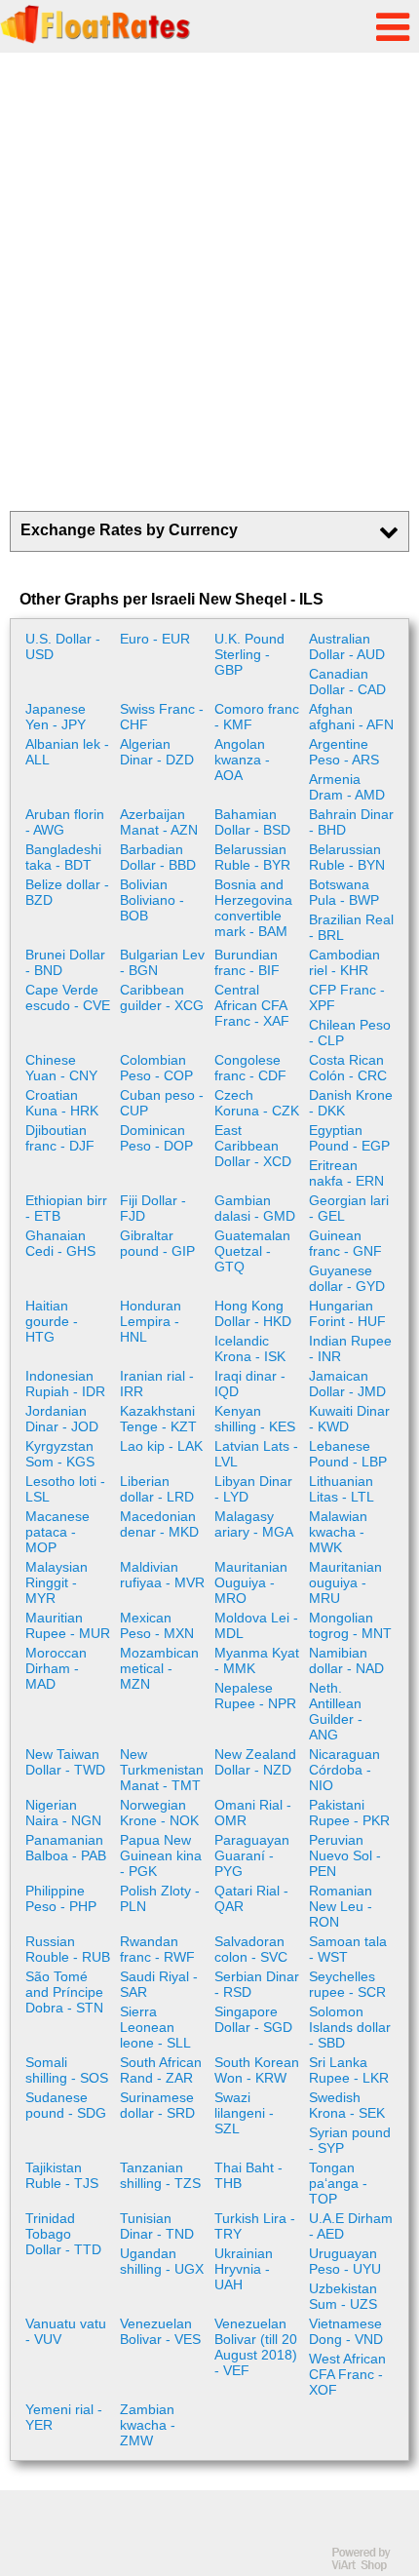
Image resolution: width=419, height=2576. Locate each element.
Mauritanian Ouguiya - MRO (251, 1582)
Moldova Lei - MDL (256, 1625)
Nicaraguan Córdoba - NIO (344, 1770)
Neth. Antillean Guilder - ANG (336, 1711)
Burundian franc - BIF (247, 962)
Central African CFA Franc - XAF (252, 1005)
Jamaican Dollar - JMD (347, 1384)
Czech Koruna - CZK (257, 1103)
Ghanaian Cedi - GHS (60, 1243)
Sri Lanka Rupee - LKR (349, 2070)
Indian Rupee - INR (350, 1348)
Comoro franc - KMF (257, 717)
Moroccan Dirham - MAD (56, 1668)
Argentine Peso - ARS (344, 752)
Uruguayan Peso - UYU (345, 2261)
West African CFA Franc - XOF (347, 2374)
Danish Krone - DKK (351, 1103)
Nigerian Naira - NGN (63, 1813)
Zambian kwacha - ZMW (148, 2425)
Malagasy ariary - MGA (254, 1524)
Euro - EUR (155, 639)
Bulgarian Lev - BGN (162, 962)
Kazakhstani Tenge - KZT (158, 1419)
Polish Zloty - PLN (160, 1898)
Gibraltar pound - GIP (157, 1243)
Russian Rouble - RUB (68, 1949)
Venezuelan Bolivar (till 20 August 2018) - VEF (256, 2347)
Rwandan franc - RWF (157, 1949)
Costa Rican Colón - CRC (348, 1068)
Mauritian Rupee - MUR (68, 1625)
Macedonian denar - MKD (159, 1524)
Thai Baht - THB (248, 2175)
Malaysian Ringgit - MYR (57, 1582)
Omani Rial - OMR (253, 1813)
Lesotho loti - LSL (65, 1489)
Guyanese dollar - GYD (347, 1278)
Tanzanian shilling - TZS (160, 2175)
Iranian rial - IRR (157, 1384)
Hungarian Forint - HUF (347, 1313)
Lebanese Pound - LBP (348, 1454)
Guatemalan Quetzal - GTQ (252, 1251)
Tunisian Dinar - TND (157, 2226)
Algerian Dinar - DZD (157, 752)
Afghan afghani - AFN (351, 717)
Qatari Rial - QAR (251, 1898)
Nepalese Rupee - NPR (255, 1696)
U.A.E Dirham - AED (351, 2226)
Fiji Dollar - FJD (153, 1208)
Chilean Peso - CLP (350, 1033)
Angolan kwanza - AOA (242, 760)
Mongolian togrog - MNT (350, 1625)
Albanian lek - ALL (67, 752)
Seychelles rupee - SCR (347, 1984)
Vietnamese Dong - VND (346, 2331)
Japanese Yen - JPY (56, 717)
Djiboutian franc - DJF (60, 1138)
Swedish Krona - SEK (347, 2105)
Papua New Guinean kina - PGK (161, 1855)
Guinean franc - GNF (345, 1243)
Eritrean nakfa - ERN (346, 1173)
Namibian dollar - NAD (346, 1660)
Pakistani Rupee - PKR (349, 1813)
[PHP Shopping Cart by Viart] (370, 2567)
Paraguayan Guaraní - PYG (252, 1855)
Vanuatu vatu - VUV (66, 2331)
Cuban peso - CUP (162, 1103)
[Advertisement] (209, 282)
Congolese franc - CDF (250, 1068)
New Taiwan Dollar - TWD (65, 1762)
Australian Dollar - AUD (347, 646)
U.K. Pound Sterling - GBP (249, 654)
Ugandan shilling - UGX (162, 2261)
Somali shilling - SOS (67, 2070)
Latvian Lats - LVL (256, 1454)
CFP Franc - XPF (347, 997)
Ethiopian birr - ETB (66, 1208)
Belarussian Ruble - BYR (252, 857)
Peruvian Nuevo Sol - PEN (345, 1855)
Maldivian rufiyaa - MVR (162, 1575)
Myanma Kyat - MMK (257, 1660)
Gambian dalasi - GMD (255, 1208)
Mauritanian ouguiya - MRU (345, 1582)
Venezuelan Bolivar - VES (160, 2331)
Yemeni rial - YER (64, 2417)
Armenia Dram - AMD (347, 787)
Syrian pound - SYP (350, 2140)
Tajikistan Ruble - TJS (62, 2175)
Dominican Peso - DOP (156, 1138)
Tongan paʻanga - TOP (338, 2183)
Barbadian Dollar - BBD (158, 857)
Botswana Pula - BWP (344, 892)
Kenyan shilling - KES (255, 1419)
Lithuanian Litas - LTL (342, 1489)
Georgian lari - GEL (349, 1208)
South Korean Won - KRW (257, 2070)
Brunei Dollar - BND (65, 962)
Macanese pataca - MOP (57, 1532)
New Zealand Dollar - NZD (255, 1762)
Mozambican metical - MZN (159, 1668)
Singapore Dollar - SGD (253, 2019)
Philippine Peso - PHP (61, 1898)
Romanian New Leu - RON (341, 1906)
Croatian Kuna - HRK (62, 1103)
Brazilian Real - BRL (351, 927)
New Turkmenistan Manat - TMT (162, 1770)
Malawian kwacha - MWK (338, 1532)
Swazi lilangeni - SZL (244, 2113)
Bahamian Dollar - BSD (252, 822)
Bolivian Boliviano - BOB (152, 900)
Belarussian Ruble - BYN (347, 857)
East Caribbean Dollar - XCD (253, 1146)
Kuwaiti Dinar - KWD (349, 1419)
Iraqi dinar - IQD (250, 1384)
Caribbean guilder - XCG (162, 997)
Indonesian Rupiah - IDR (65, 1384)
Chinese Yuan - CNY (61, 1068)
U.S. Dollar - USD (63, 646)
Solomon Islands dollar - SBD (350, 2027)
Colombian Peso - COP (156, 1068)
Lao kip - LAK (161, 1446)
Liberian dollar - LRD (157, 1489)
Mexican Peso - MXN (157, 1625)
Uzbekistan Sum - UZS (343, 2296)
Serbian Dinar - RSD (257, 1984)
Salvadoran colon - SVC (251, 1949)
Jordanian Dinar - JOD (62, 1419)
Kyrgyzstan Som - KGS (60, 1454)
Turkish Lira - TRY (255, 2226)
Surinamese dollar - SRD (157, 2105)
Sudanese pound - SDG (66, 2105)
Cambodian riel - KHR (344, 962)
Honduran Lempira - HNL (151, 1321)
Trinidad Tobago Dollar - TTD (63, 2234)
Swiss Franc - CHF (162, 717)
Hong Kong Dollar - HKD (253, 1313)
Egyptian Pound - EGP (349, 1138)
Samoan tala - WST (348, 1949)
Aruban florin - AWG (65, 822)
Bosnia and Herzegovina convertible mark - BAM (253, 908)
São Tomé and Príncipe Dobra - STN (64, 1992)
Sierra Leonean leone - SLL (155, 2027)
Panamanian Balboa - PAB (66, 1848)
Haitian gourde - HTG (52, 1321)
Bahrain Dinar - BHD (351, 822)
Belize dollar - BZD (67, 892)
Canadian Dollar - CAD (347, 682)
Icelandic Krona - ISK (250, 1348)
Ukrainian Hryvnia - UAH (244, 2269)
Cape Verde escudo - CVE (68, 997)
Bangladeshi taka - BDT (63, 857)
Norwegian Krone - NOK (159, 1813)
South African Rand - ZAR (161, 2070)
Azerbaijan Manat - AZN (159, 822)
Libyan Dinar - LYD (253, 1489)
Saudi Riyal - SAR (159, 1984)
